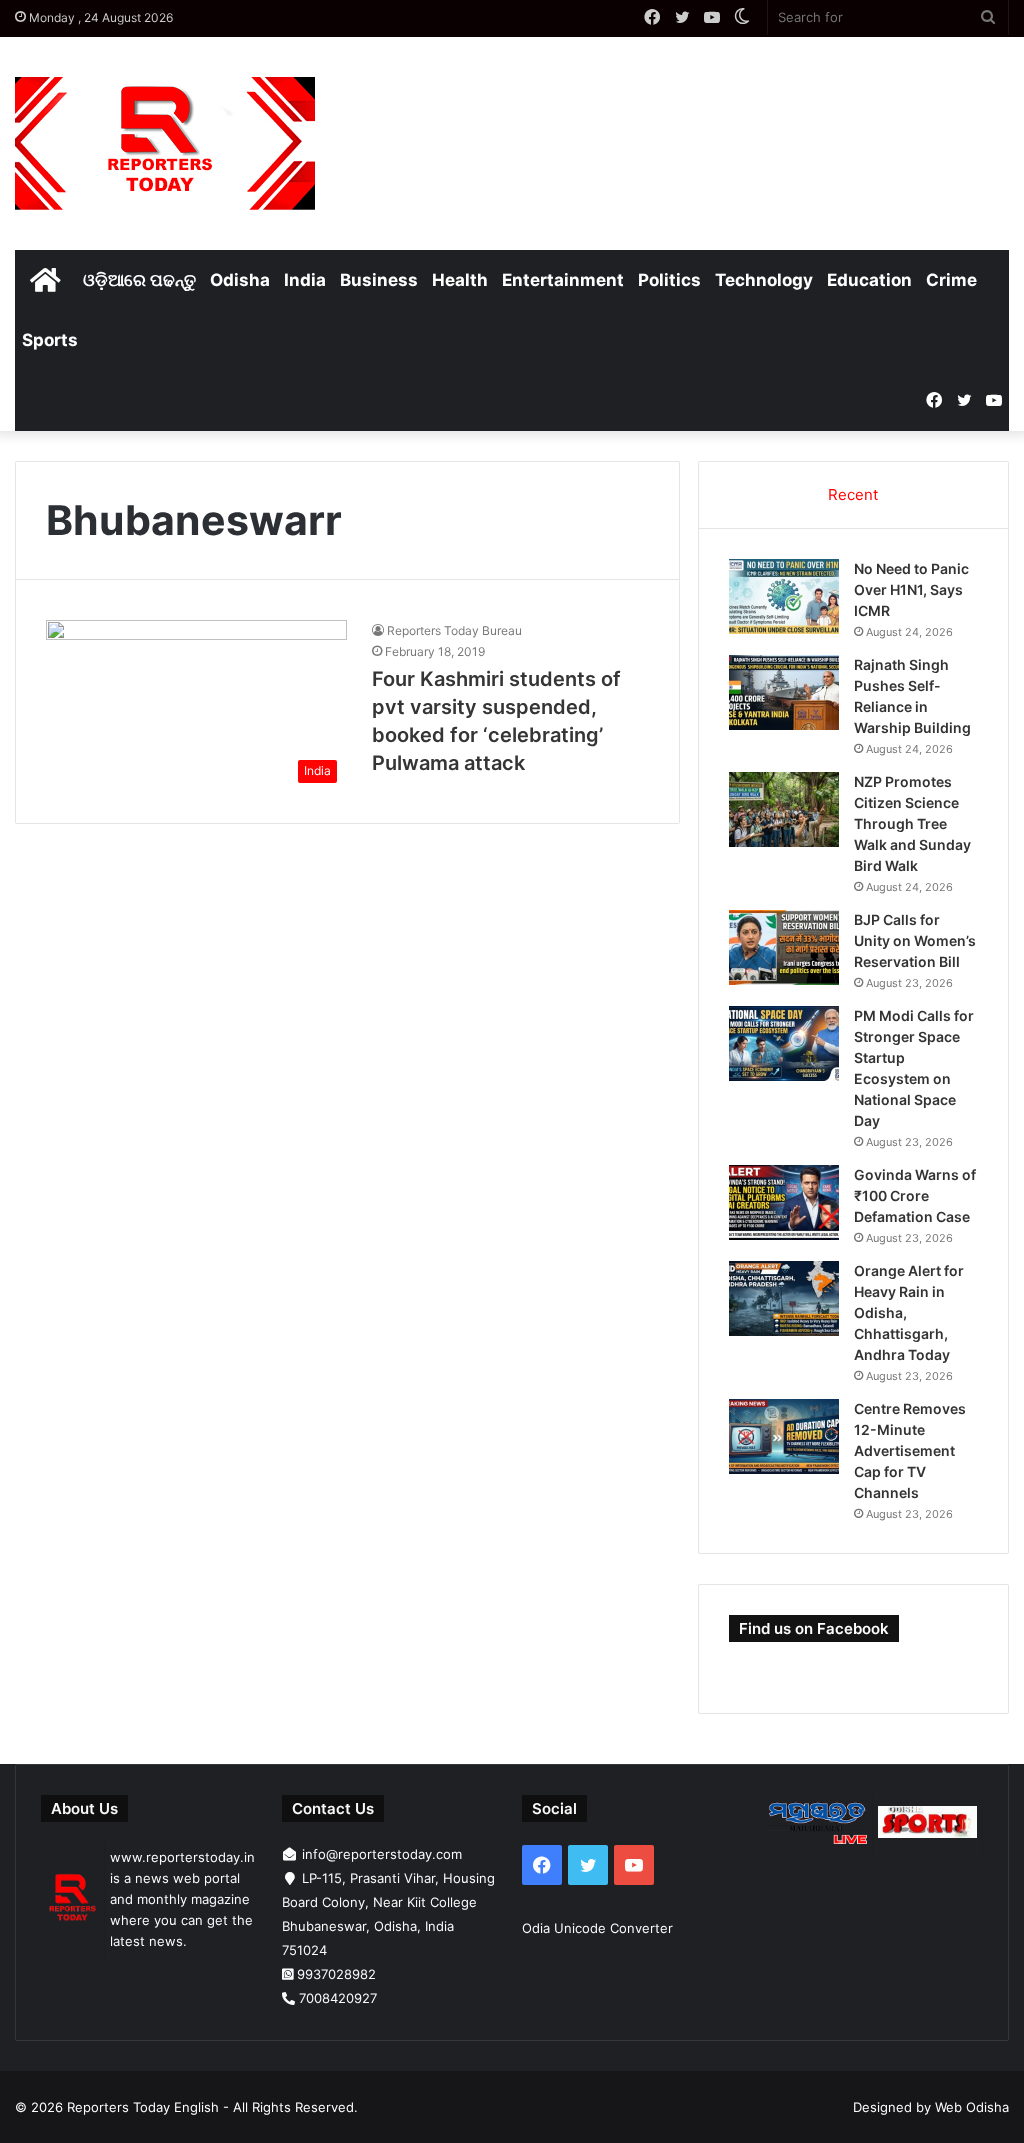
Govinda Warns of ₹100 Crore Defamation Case (915, 1195)
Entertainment (563, 280)
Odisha (240, 280)
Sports (50, 340)
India (305, 280)
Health (460, 280)
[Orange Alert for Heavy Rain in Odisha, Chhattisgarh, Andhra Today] (784, 1298)
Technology (764, 280)
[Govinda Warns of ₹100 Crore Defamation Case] (784, 1202)
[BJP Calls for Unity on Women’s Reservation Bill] (784, 947)
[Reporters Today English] (165, 143)
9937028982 (336, 1974)
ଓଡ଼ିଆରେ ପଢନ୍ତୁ (139, 280)
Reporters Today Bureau (454, 630)
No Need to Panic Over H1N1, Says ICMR (911, 589)
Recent (853, 494)
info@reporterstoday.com (382, 1854)
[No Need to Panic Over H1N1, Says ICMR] (784, 596)
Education (869, 280)
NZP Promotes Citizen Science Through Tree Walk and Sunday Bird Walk (912, 823)
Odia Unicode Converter (597, 1928)
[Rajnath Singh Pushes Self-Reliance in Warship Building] (784, 692)
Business (379, 280)
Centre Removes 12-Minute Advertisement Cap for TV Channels (910, 1450)
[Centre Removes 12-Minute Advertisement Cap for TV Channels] (784, 1436)
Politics (669, 280)
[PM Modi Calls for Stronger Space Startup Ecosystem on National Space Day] (784, 1043)
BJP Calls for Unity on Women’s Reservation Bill (915, 940)
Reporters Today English (143, 2107)
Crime (951, 280)
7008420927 (338, 1998)
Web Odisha (972, 2107)
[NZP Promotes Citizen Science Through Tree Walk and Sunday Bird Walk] (784, 809)
